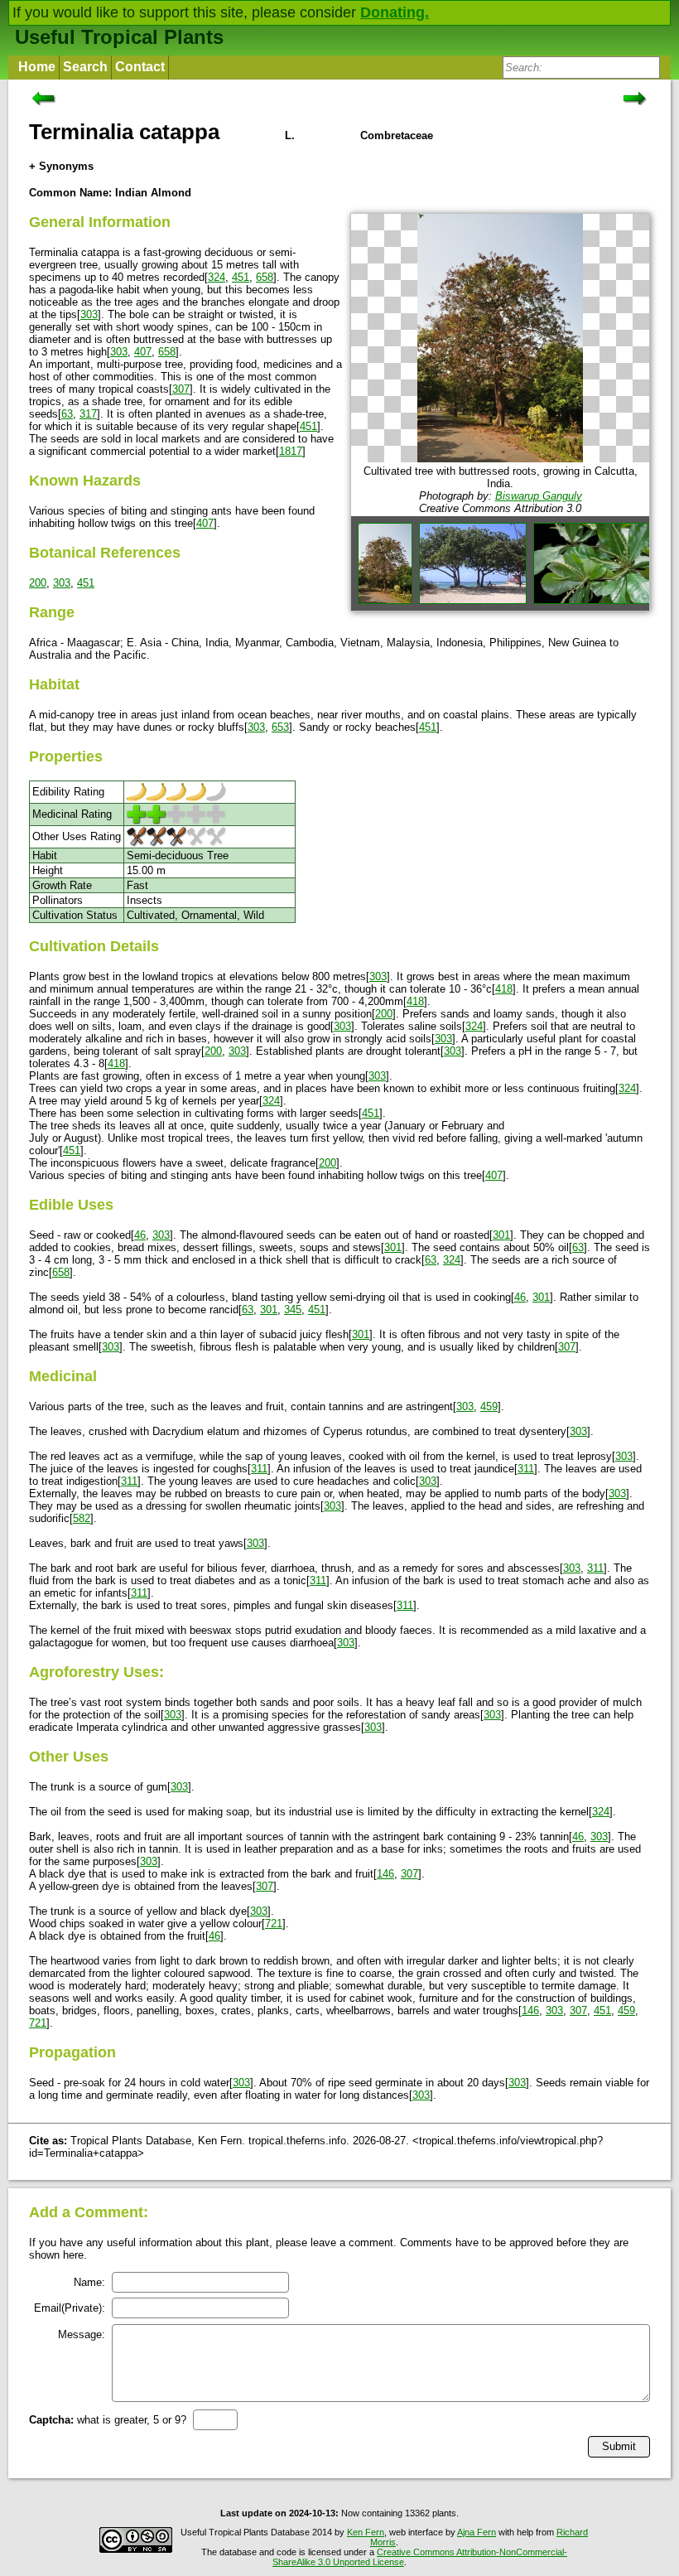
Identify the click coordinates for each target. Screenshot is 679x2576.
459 (489, 1406)
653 (280, 727)
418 (504, 989)
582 (82, 1518)
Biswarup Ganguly (539, 496)
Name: (89, 2282)
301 (501, 1235)
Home (37, 67)
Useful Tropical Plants (119, 37)
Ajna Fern (477, 2532)
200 (38, 583)
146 (385, 1874)
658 (265, 277)
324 (217, 277)
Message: (82, 2334)
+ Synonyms (61, 166)
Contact (140, 67)
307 (181, 389)
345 (293, 1310)
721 (274, 1924)
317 (88, 414)
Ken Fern (366, 2532)
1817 (291, 451)
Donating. (395, 12)
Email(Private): (70, 2308)
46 (140, 1235)
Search (85, 67)
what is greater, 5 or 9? (108, 2420)
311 (259, 1469)
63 (67, 414)
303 (89, 314)
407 (143, 352)
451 (241, 277)
